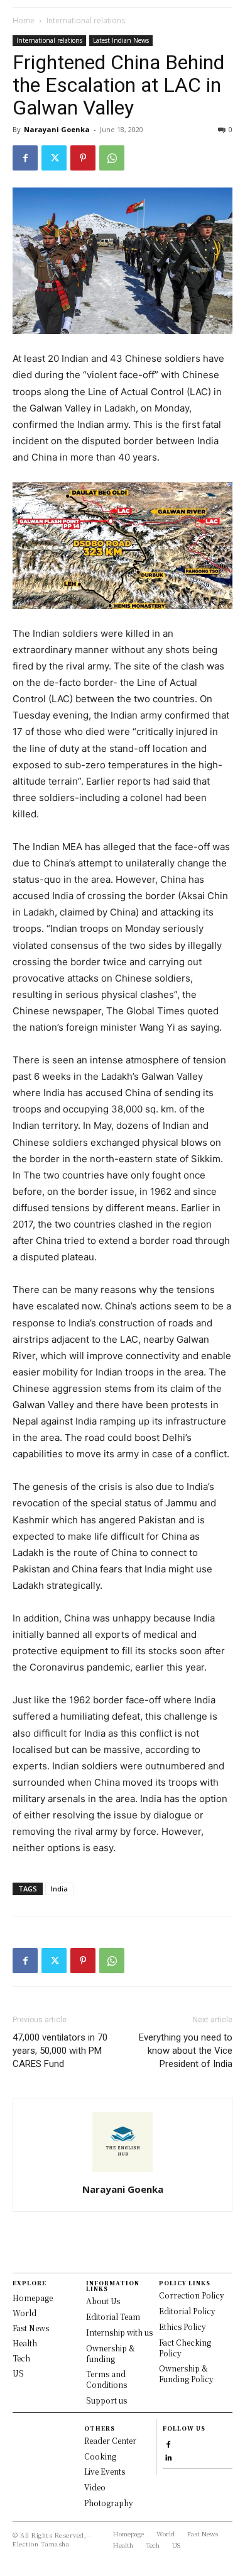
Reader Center (110, 2440)
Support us (106, 2400)
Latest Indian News (121, 40)
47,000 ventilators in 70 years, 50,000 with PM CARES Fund (60, 2051)
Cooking (100, 2456)
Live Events (105, 2471)
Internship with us (119, 2332)
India (59, 1889)
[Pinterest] (83, 158)
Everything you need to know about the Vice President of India (186, 2051)
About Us (103, 2301)
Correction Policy (192, 2295)
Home (24, 20)
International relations (86, 20)
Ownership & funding (111, 2353)
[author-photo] (122, 2172)
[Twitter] (54, 158)
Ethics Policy (182, 2327)
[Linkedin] (168, 2456)
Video (95, 2487)
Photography (109, 2503)
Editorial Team (113, 2316)
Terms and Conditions (106, 2379)
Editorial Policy (187, 2311)
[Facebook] (25, 158)
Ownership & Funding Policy (186, 2373)
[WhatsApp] (112, 158)
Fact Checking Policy (185, 2348)
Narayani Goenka (57, 129)
